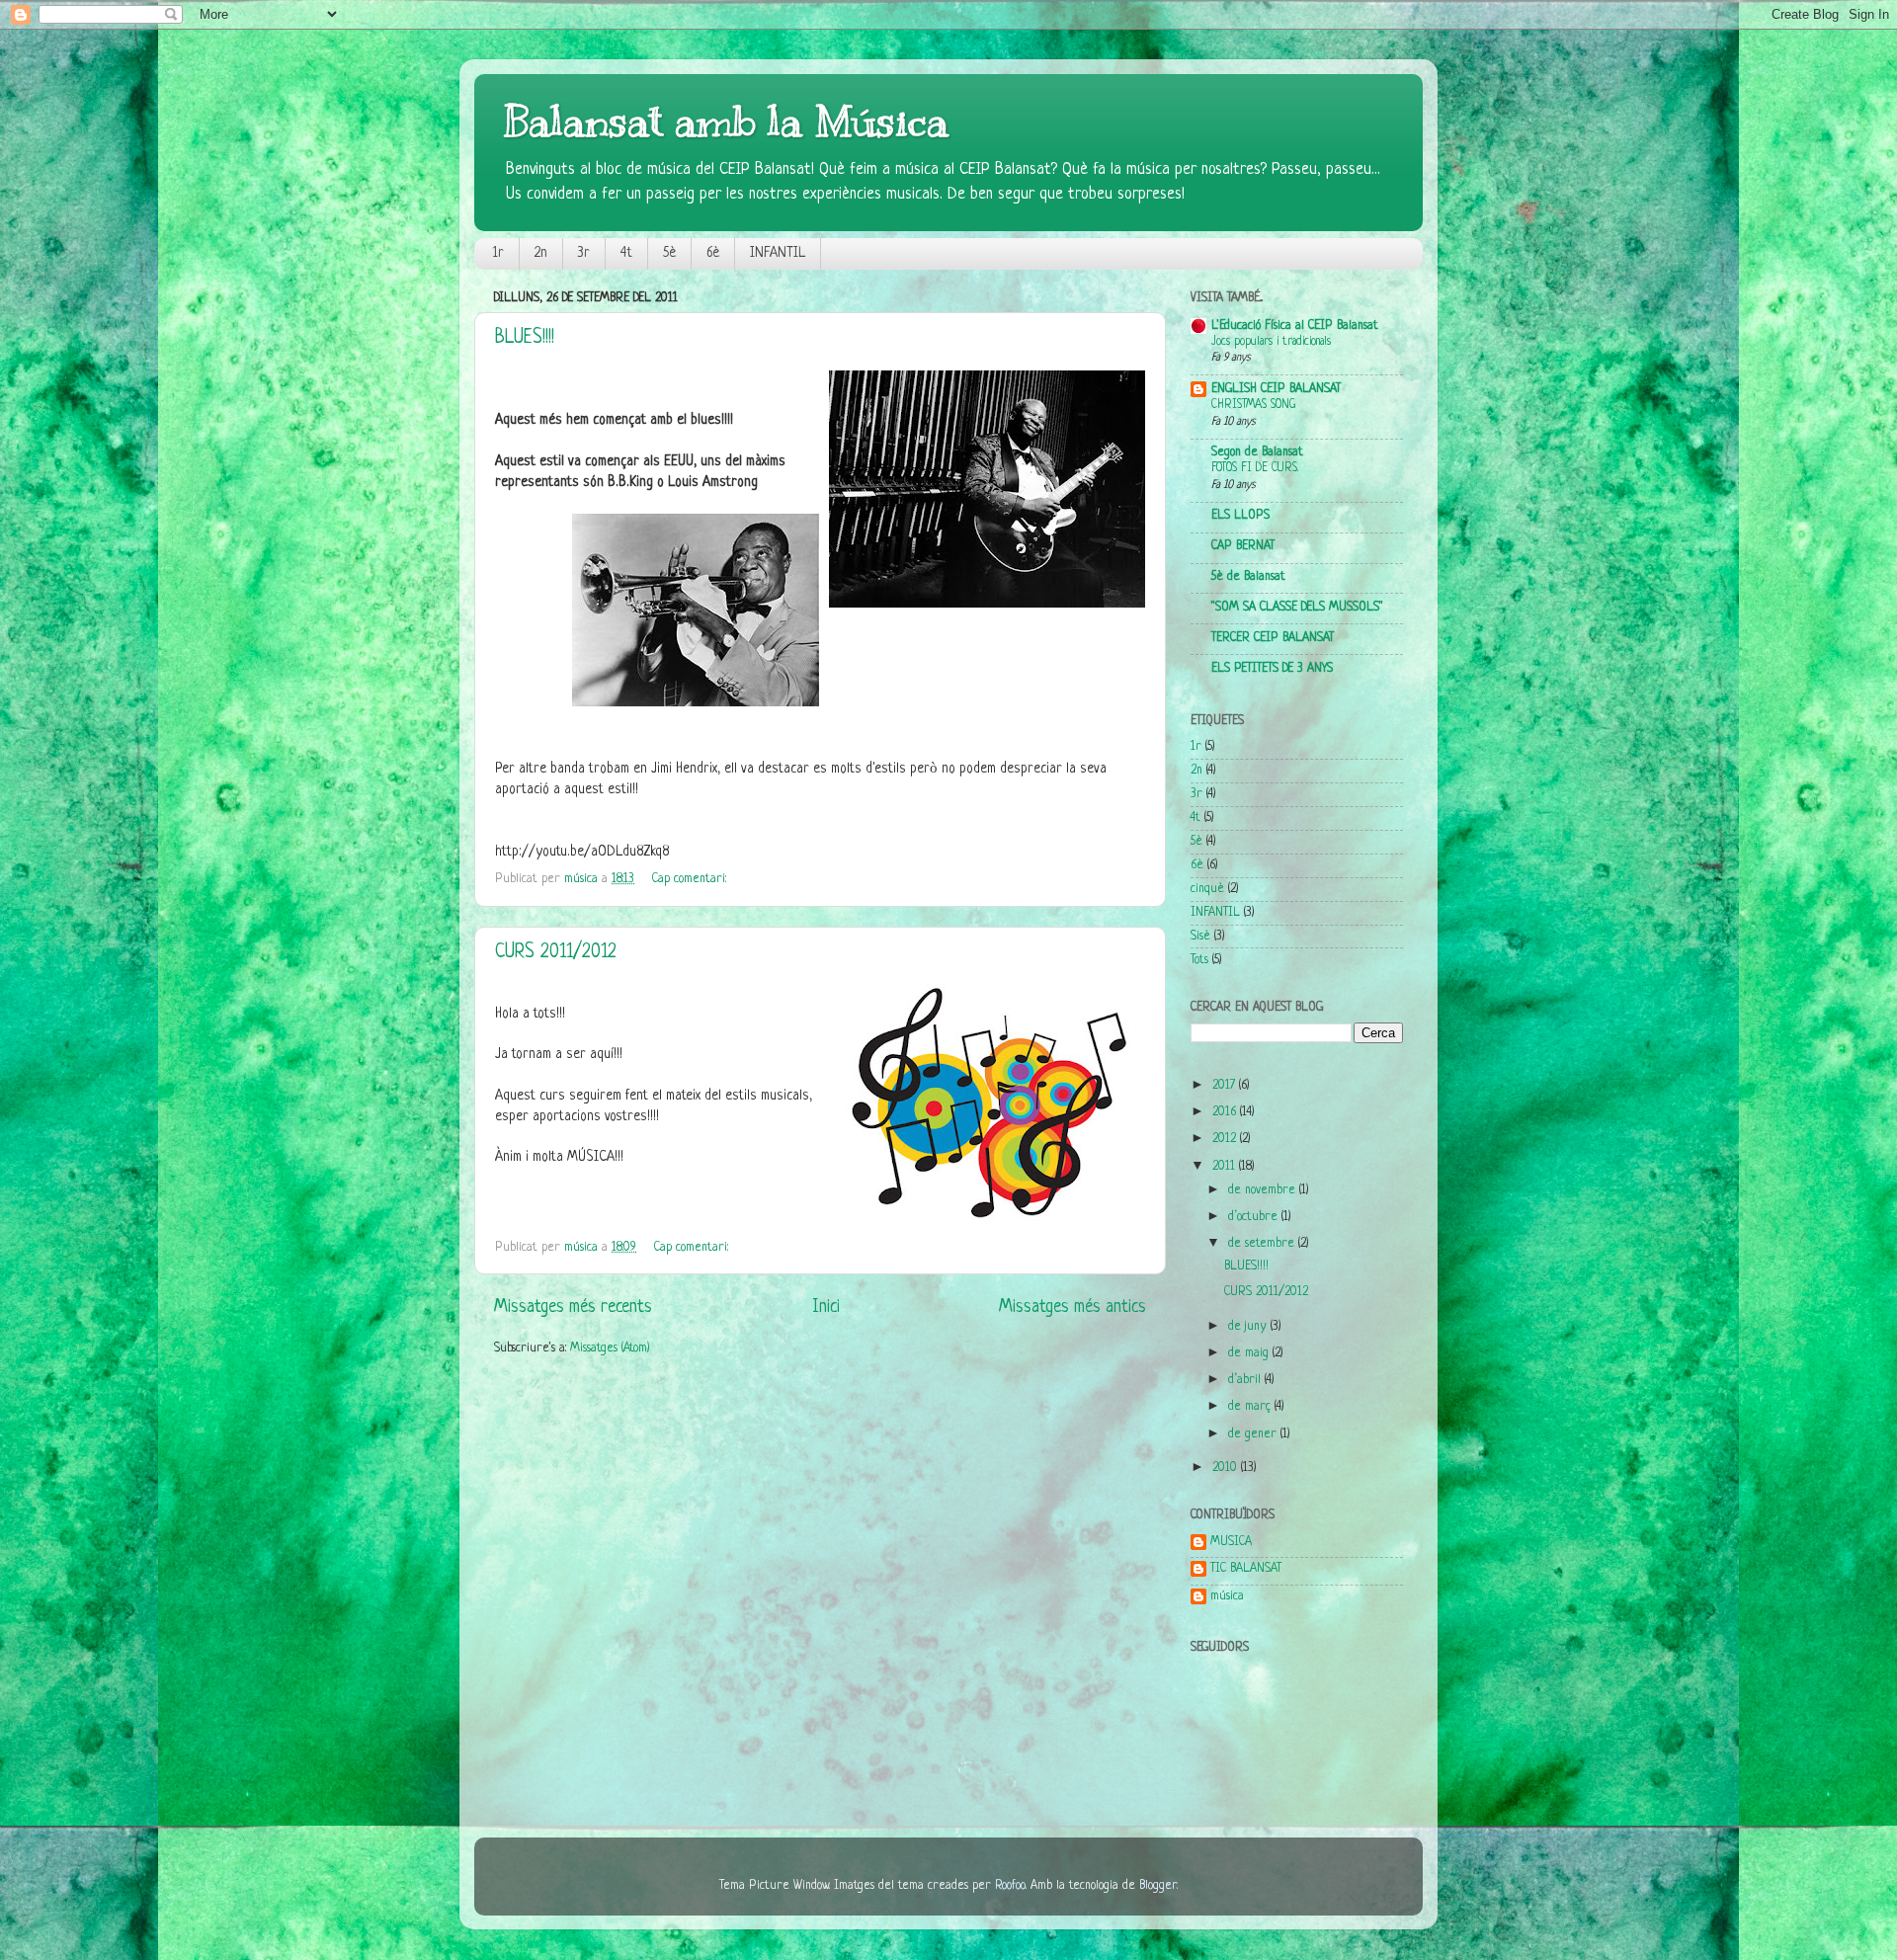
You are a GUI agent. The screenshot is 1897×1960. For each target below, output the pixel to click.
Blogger (1158, 1886)
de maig (1250, 1353)
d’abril (1246, 1380)
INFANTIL (778, 253)
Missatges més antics (1072, 1307)
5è (669, 253)
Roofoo (1010, 1886)
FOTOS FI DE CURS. (1255, 468)
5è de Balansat (1248, 577)
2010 (1227, 1468)
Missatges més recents (573, 1307)
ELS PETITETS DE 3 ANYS (1272, 669)
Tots (1199, 960)
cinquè (1207, 889)
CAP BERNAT (1243, 546)
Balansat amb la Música (726, 122)
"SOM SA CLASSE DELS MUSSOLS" (1297, 608)
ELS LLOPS (1240, 516)
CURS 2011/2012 (556, 953)
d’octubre (1255, 1217)
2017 (1226, 1086)
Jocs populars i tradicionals (1271, 342)
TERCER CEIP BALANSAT (1273, 638)
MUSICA (1231, 1542)
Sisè (1200, 937)
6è (713, 253)
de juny (1249, 1327)
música (1227, 1596)
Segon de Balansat (1257, 452)
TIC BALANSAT (1246, 1569)
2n (541, 253)
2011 (1226, 1167)
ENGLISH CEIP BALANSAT (1276, 389)
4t (626, 253)
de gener (1254, 1434)
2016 (1226, 1112)
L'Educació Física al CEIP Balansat (1295, 326)
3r (584, 253)
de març (1251, 1407)
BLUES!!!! (525, 338)
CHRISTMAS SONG (1253, 405)
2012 (1226, 1139)
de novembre (1264, 1190)
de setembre (1263, 1244)
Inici (826, 1307)
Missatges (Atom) (610, 1348)
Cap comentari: (691, 879)
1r (498, 253)
